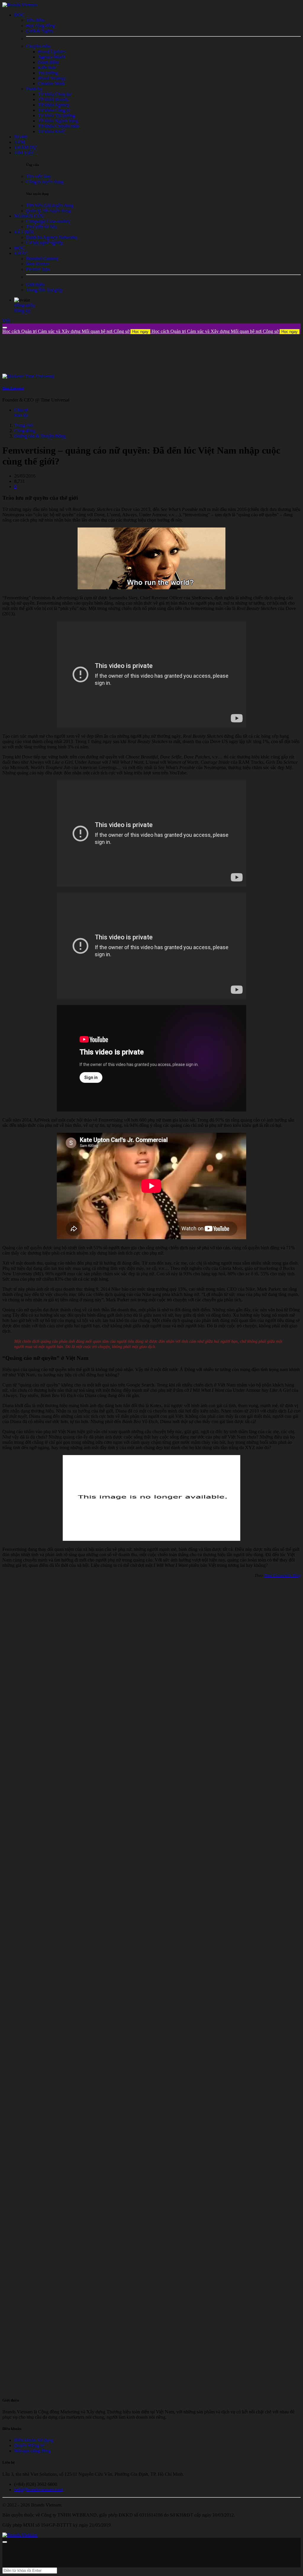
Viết (6, 321)
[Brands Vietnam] (20, 5)
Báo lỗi (21, 415)
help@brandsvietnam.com (39, 2490)
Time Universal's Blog (282, 1576)
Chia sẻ (21, 410)
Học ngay (140, 332)
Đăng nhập (25, 305)
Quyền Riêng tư (29, 2445)
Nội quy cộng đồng (32, 2451)
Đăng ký (22, 311)
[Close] (5, 328)
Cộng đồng (25, 431)
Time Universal (13, 388)
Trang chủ (24, 425)
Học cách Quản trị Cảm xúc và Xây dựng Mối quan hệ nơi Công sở (75, 331)
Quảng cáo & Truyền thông (40, 436)
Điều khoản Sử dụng (34, 2440)
